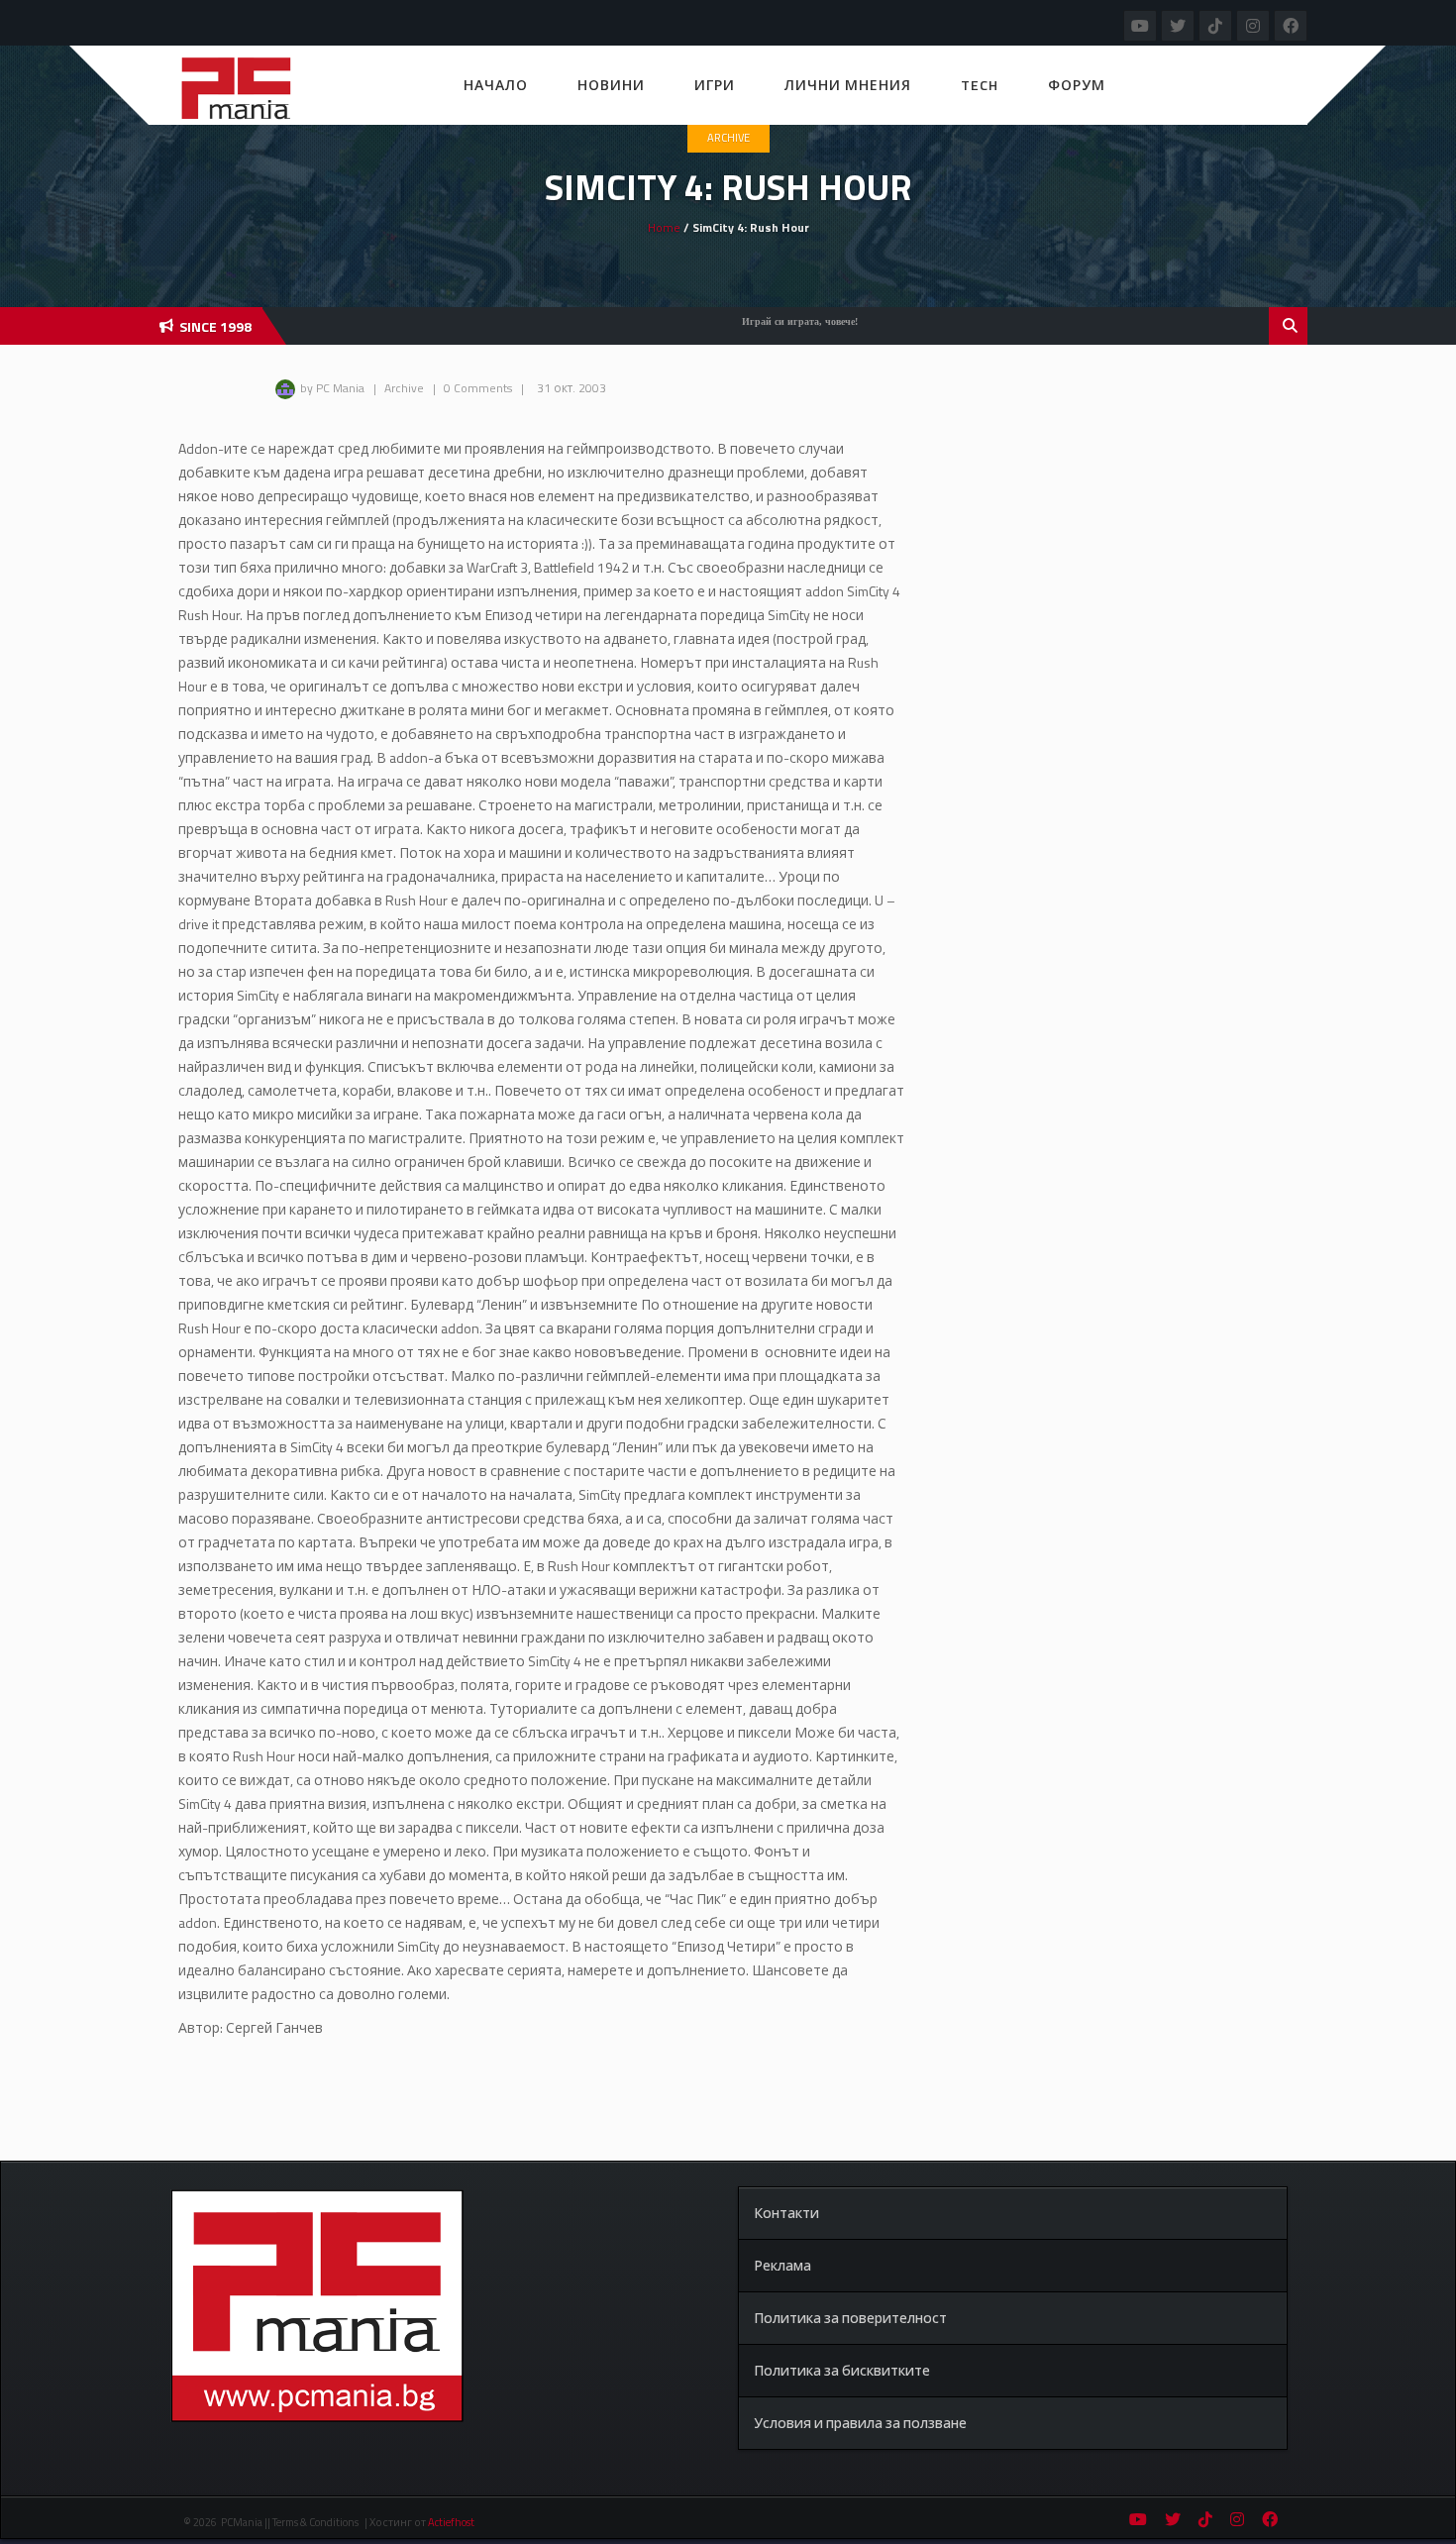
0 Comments (478, 388)
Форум (1077, 85)
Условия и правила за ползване (860, 2423)
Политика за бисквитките (842, 2370)
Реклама (782, 2265)
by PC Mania (332, 388)
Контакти (786, 2213)
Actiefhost (451, 2522)
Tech (980, 85)
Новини (611, 85)
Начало (496, 85)
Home (664, 227)
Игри (715, 85)
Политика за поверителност (850, 2318)
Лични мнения (848, 85)
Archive (728, 138)
